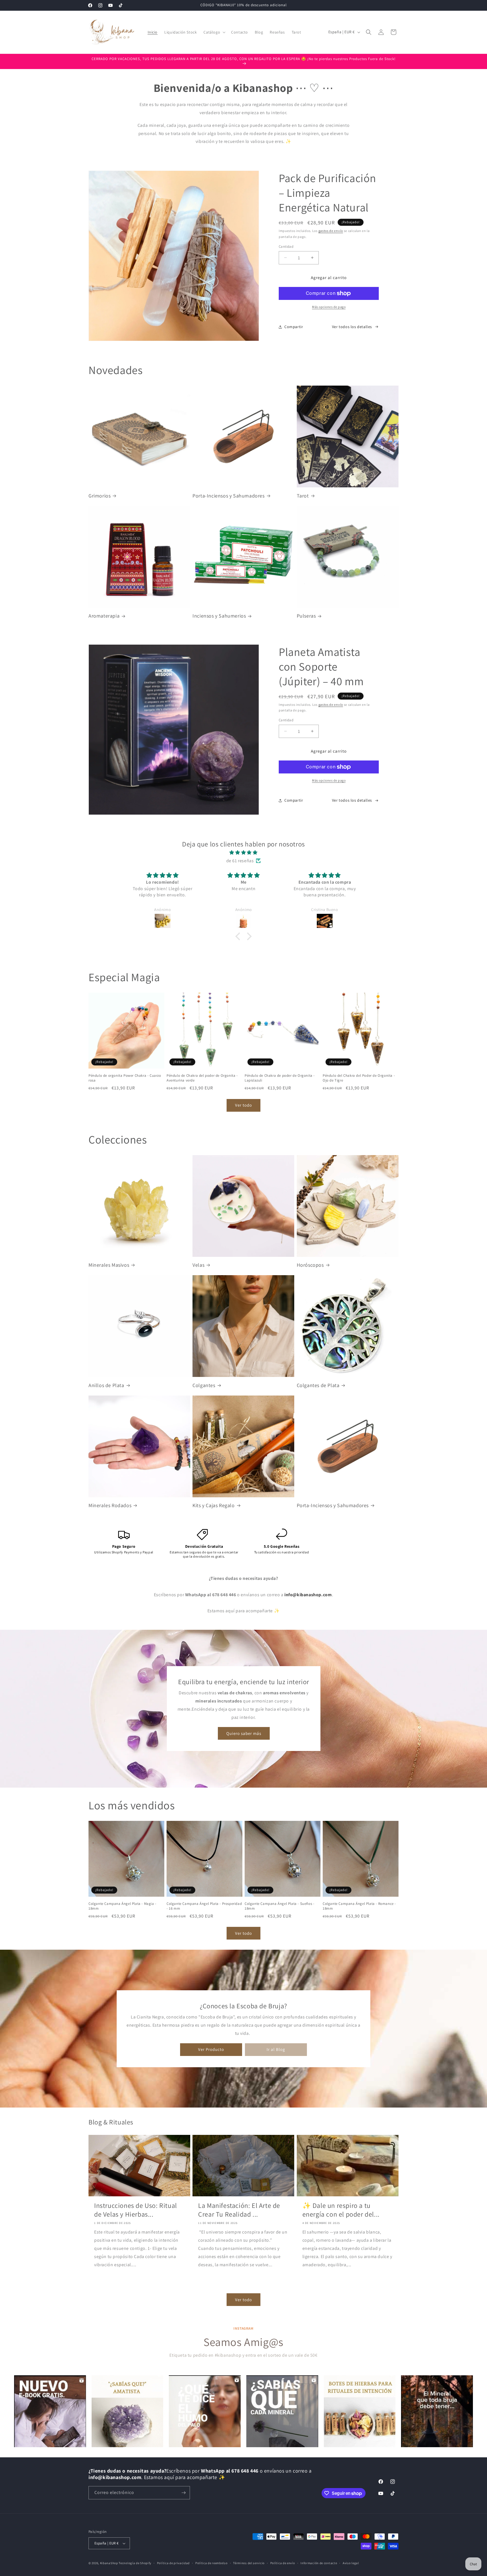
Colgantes (204, 1385)
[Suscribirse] (183, 2493)
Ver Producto (211, 2049)
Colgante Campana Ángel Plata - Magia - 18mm (122, 1906)
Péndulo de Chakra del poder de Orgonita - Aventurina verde (202, 1078)
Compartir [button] (294, 327)
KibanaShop (109, 2563)
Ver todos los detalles (352, 327)
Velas (198, 1265)
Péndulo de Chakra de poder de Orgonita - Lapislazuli (280, 1078)
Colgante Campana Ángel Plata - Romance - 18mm (359, 1906)
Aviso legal (351, 2563)
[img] (243, 853)
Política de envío (283, 2563)
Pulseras (306, 616)
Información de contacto (319, 2563)
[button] (214, 32)
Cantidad (286, 246)
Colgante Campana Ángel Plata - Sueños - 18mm (279, 1906)
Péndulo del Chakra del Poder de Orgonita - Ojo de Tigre (359, 1078)
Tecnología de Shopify (135, 2563)
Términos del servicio (249, 2563)
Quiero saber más (243, 1733)
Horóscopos (310, 1265)
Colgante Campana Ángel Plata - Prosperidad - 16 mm (204, 1906)
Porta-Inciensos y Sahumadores (228, 496)
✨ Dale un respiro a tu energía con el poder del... (341, 2210)
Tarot (303, 496)
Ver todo (243, 1105)
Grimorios (99, 496)
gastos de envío (331, 231)
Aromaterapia (104, 616)
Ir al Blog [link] (276, 2049)
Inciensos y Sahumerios (219, 616)
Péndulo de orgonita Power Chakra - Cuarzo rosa (125, 1078)
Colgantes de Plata (318, 1385)
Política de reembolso (212, 2563)
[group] (50, 2411)
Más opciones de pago (329, 307)
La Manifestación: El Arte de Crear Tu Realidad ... (239, 2210)
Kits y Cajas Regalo (213, 1505)
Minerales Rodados (110, 1505)
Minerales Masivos (109, 1265)
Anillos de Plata (106, 1385)
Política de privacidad (173, 2563)
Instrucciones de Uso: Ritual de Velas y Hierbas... (136, 2210)
